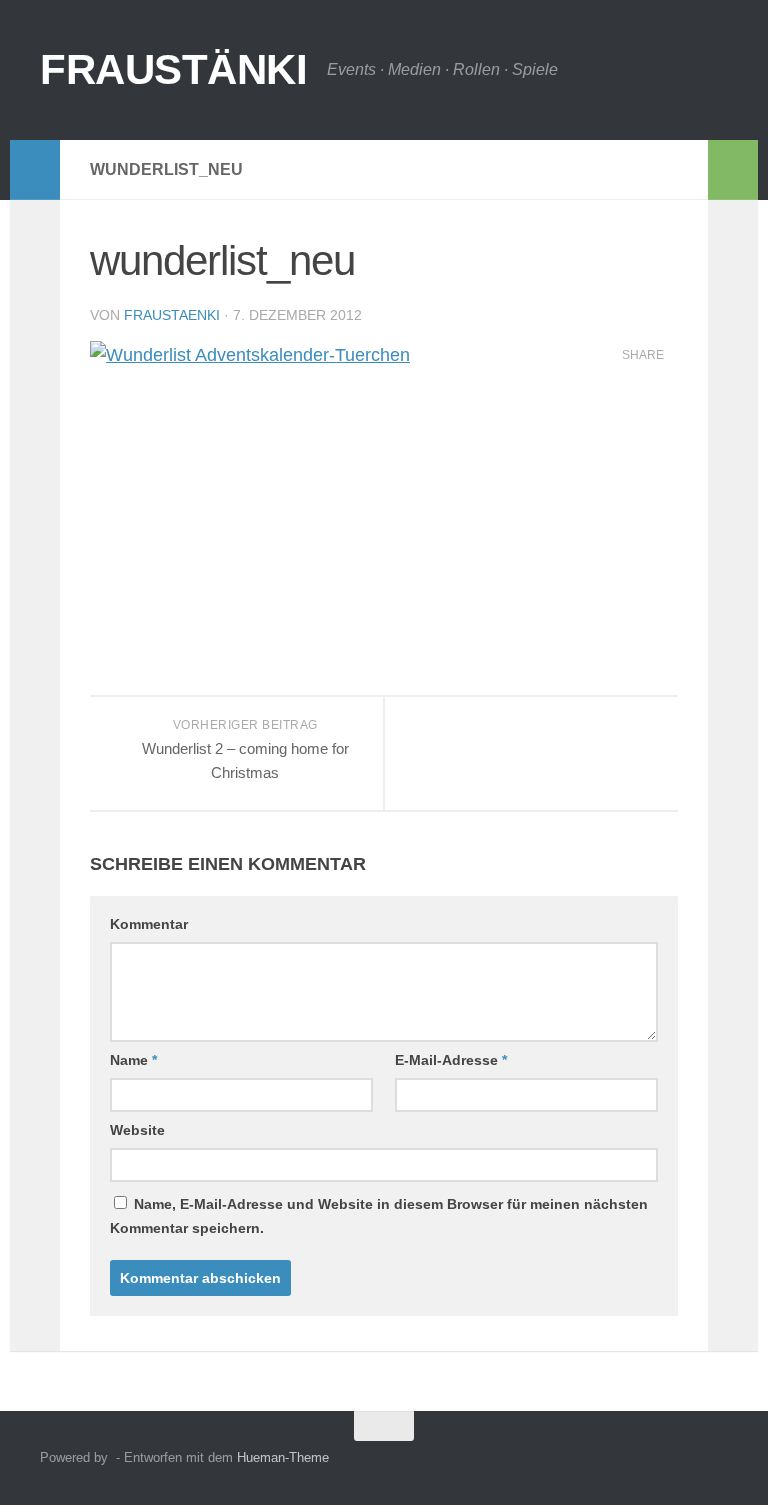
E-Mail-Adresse (451, 1060)
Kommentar (149, 924)
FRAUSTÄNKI (173, 69)
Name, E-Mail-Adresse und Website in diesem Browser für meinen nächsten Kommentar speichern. (379, 1216)
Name (133, 1060)
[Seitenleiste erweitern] (35, 170)
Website (137, 1130)
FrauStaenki (172, 315)
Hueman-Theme (283, 1457)
